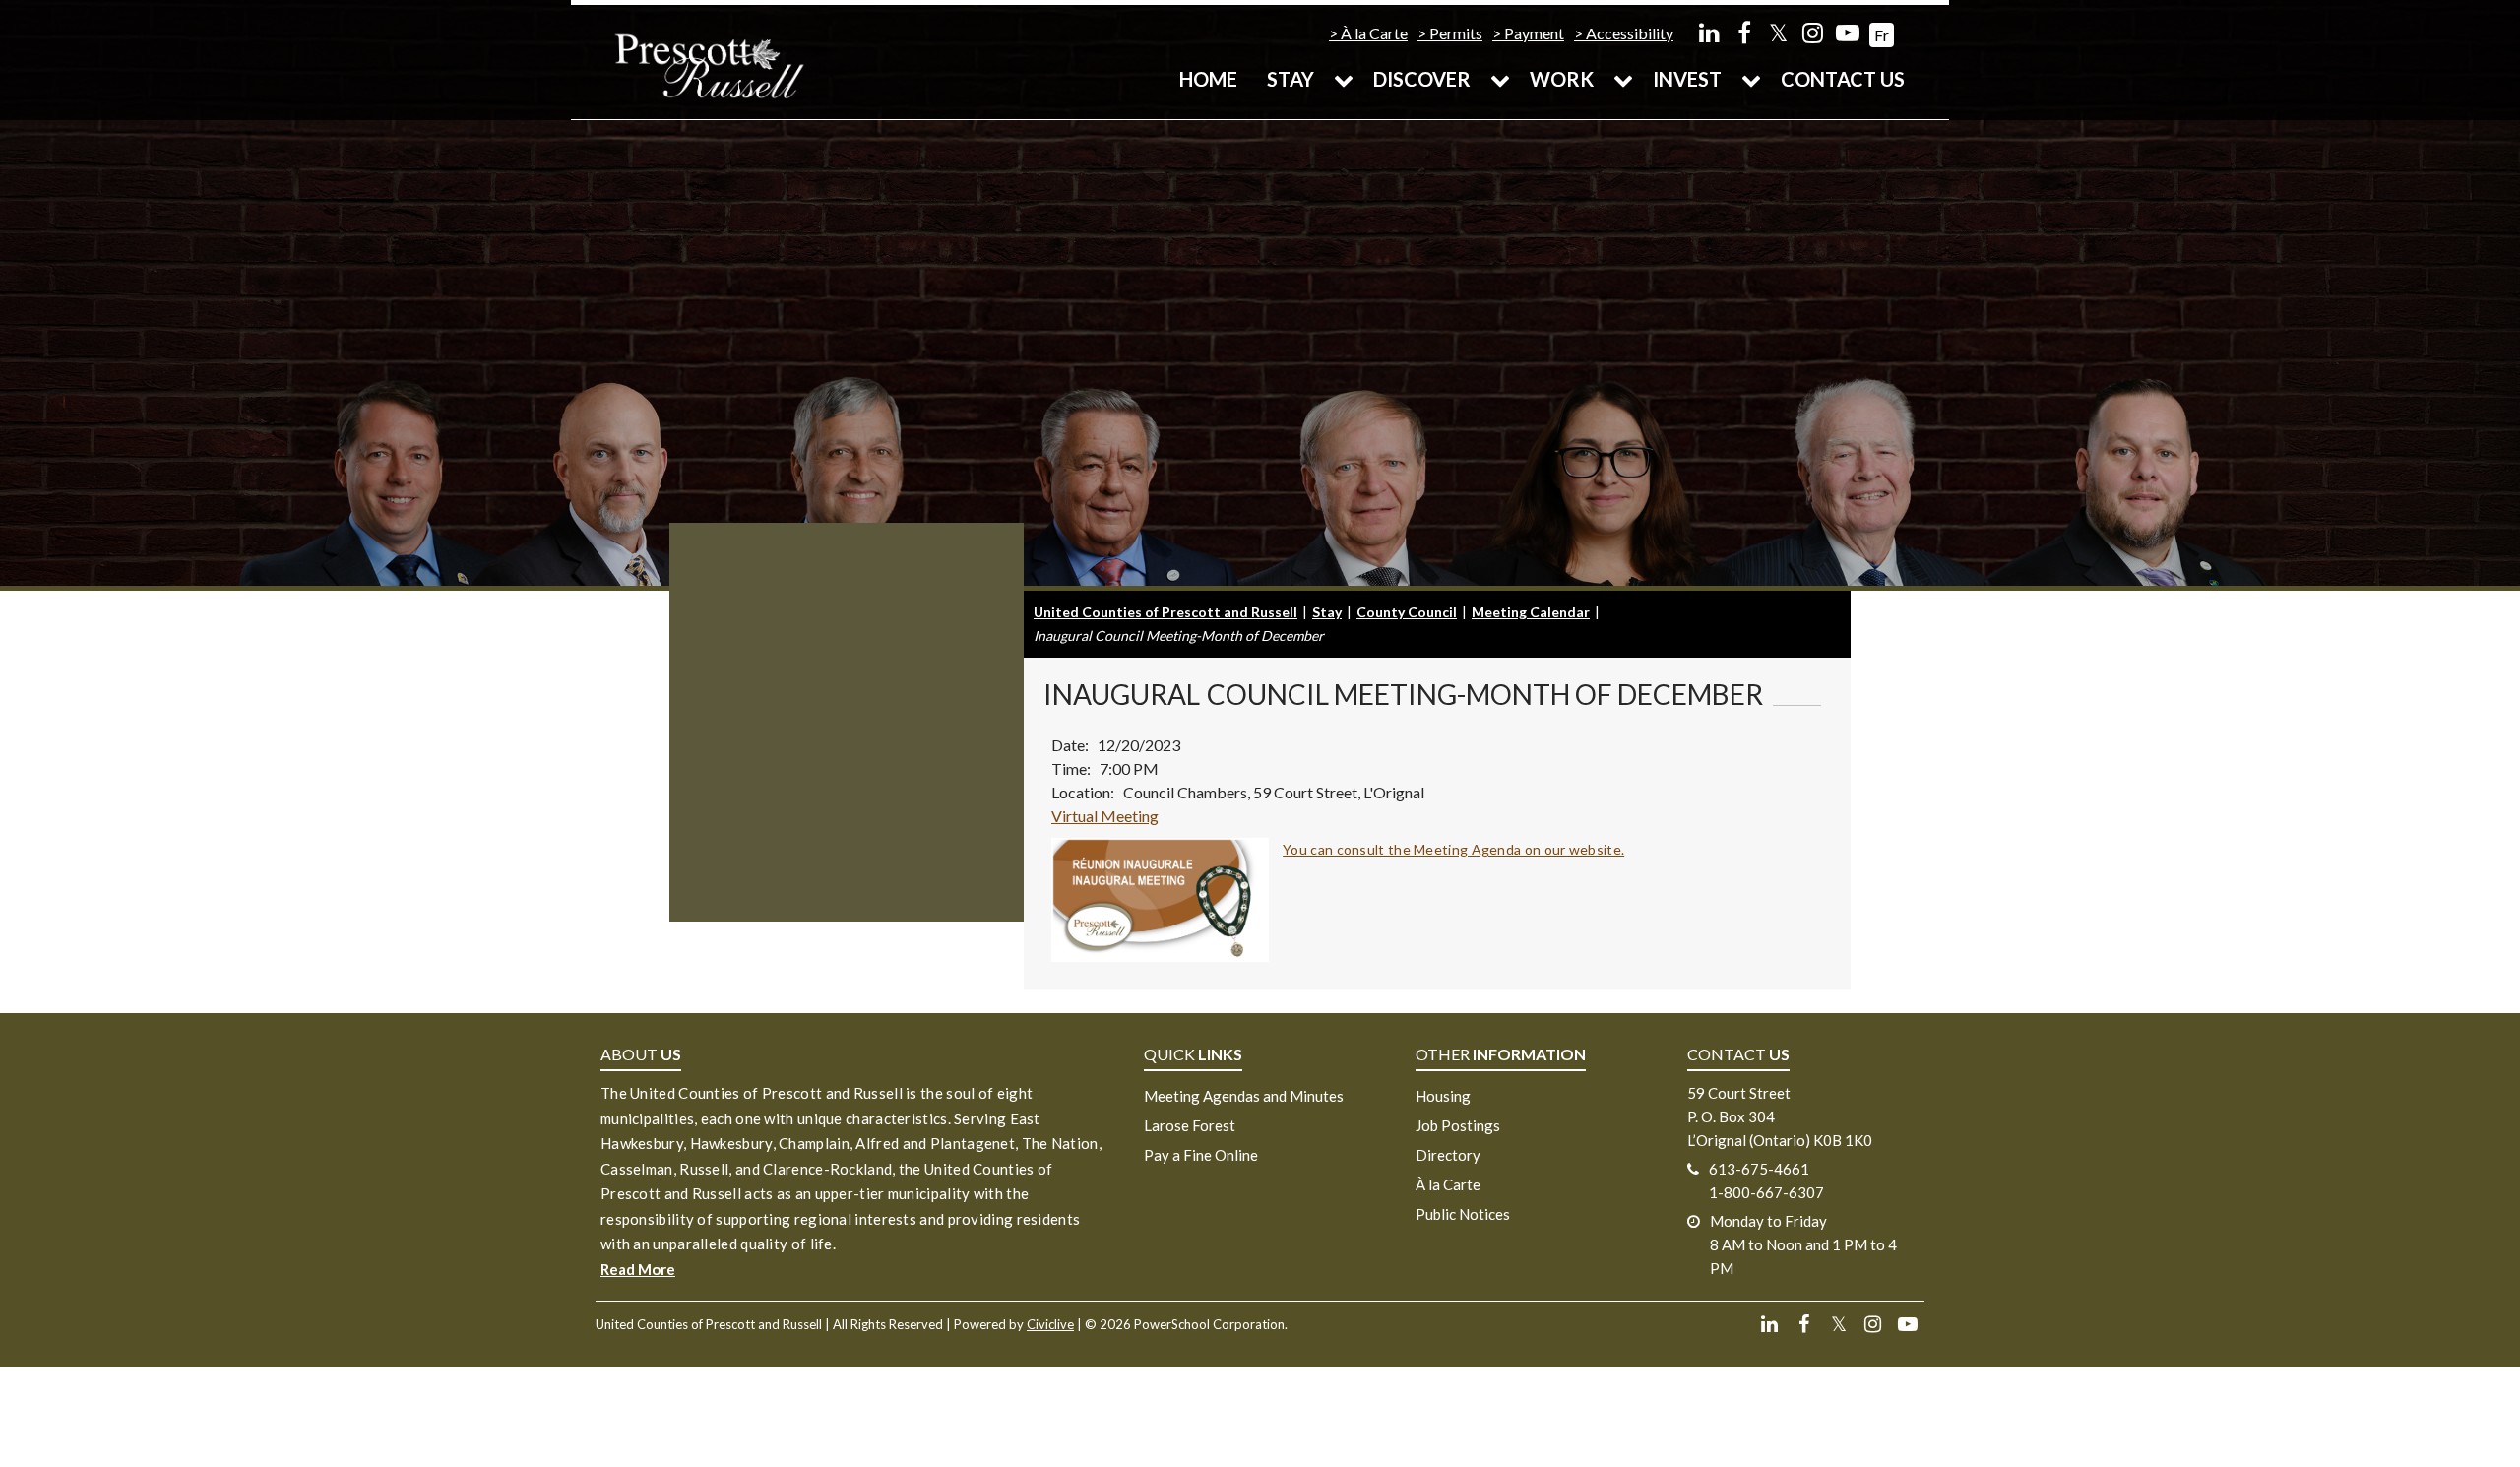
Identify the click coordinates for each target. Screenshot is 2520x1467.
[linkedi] (1709, 32)
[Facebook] (1744, 32)
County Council (1407, 612)
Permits (1456, 33)
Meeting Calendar (1531, 612)
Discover (1422, 79)
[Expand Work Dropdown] (1623, 79)
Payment (1534, 33)
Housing (1443, 1096)
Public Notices (1463, 1214)
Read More (638, 1269)
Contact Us (1843, 79)
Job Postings (1458, 1125)
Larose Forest (1190, 1125)
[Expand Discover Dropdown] (1500, 79)
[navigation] (709, 64)
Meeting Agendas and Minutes (1244, 1096)
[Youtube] (1847, 32)
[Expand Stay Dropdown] (1344, 79)
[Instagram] (1813, 32)
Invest (1687, 79)
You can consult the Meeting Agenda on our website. (1453, 849)
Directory (1448, 1155)
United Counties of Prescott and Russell (1165, 612)
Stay (1291, 79)
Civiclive (1050, 1324)
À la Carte (1374, 33)
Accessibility (1630, 33)
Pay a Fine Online (1201, 1155)
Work (1562, 79)
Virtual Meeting (1105, 816)
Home (1208, 79)
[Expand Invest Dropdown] (1751, 79)
